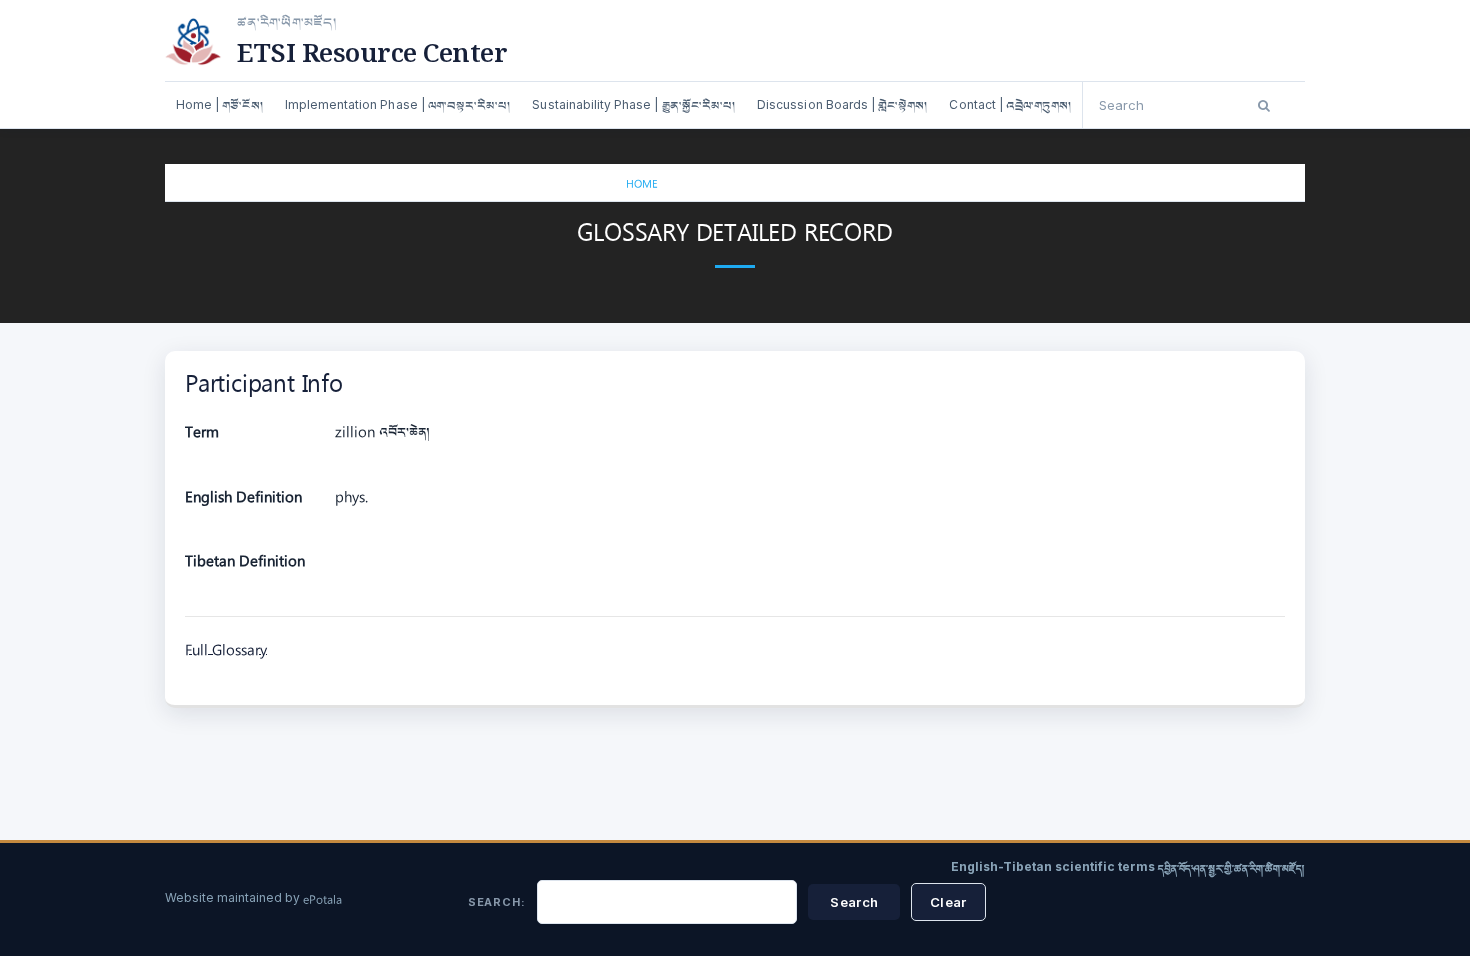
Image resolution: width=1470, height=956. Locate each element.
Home (642, 185)
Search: (497, 902)
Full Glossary (226, 652)
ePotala (322, 901)
